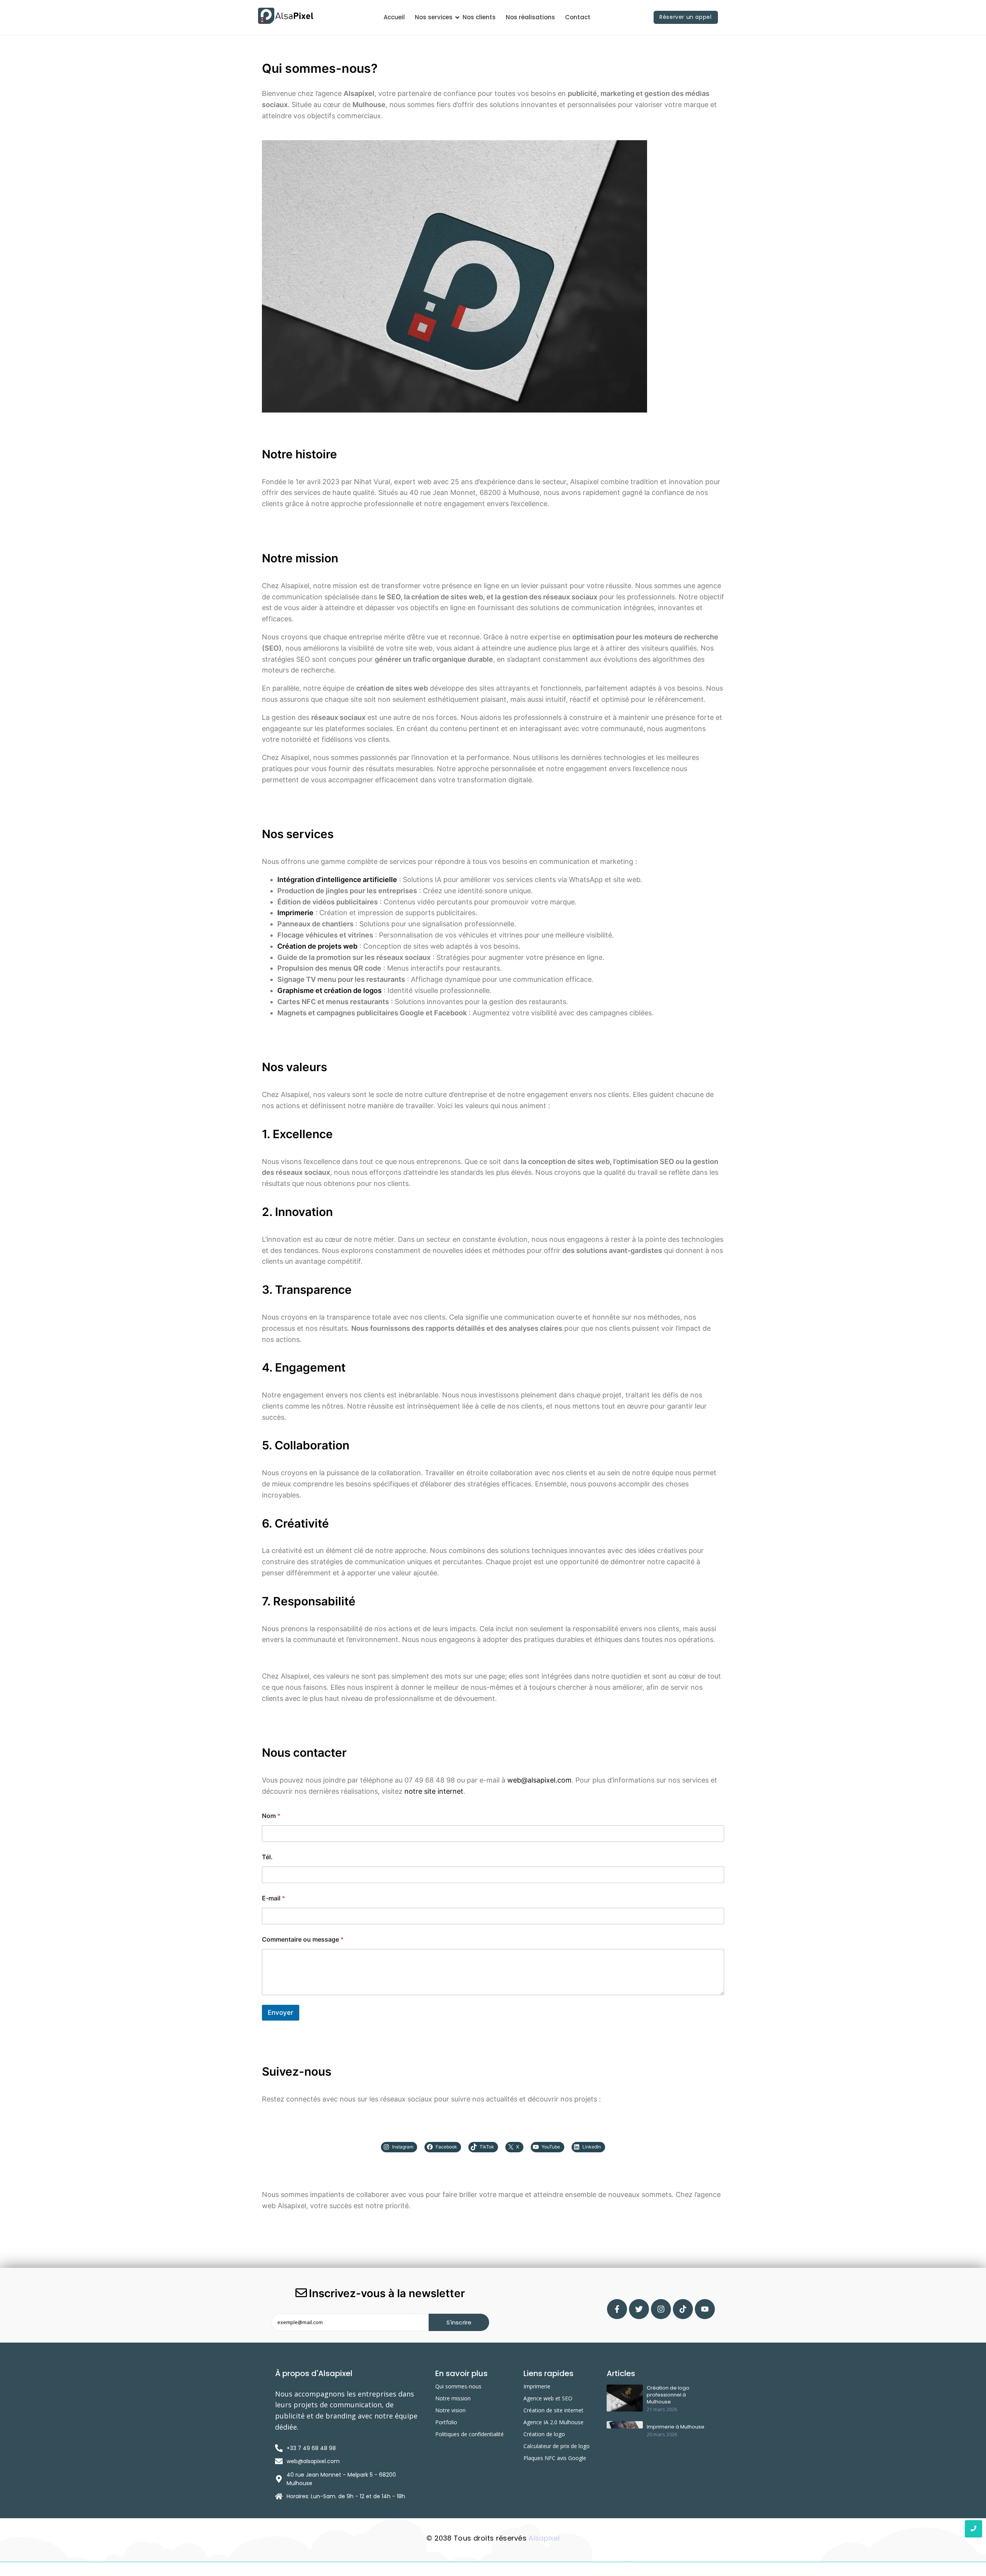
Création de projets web (317, 946)
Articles (621, 2373)
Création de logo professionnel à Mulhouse (668, 2395)
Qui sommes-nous (458, 2386)
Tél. (267, 1857)
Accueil (394, 17)
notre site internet (434, 1791)
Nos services (434, 17)
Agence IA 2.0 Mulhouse (553, 2422)
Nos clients (479, 17)
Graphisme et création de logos (330, 990)
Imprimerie (537, 2386)
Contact (578, 17)
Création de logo (544, 2434)
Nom (271, 1816)
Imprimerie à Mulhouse (676, 2427)
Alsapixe (543, 2538)
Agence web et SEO (548, 2398)
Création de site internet (553, 2410)
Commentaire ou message (303, 1940)
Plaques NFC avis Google (555, 2458)
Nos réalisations (530, 17)
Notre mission (453, 2398)
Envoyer (281, 2012)
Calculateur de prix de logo (557, 2446)
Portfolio (446, 2422)
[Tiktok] (683, 2309)
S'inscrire (459, 2322)
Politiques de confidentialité (470, 2434)
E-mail (273, 1898)
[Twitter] (639, 2309)
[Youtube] (705, 2309)
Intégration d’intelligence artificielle (337, 880)
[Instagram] (661, 2309)
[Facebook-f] (617, 2309)
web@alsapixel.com (539, 1780)
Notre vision (450, 2410)
